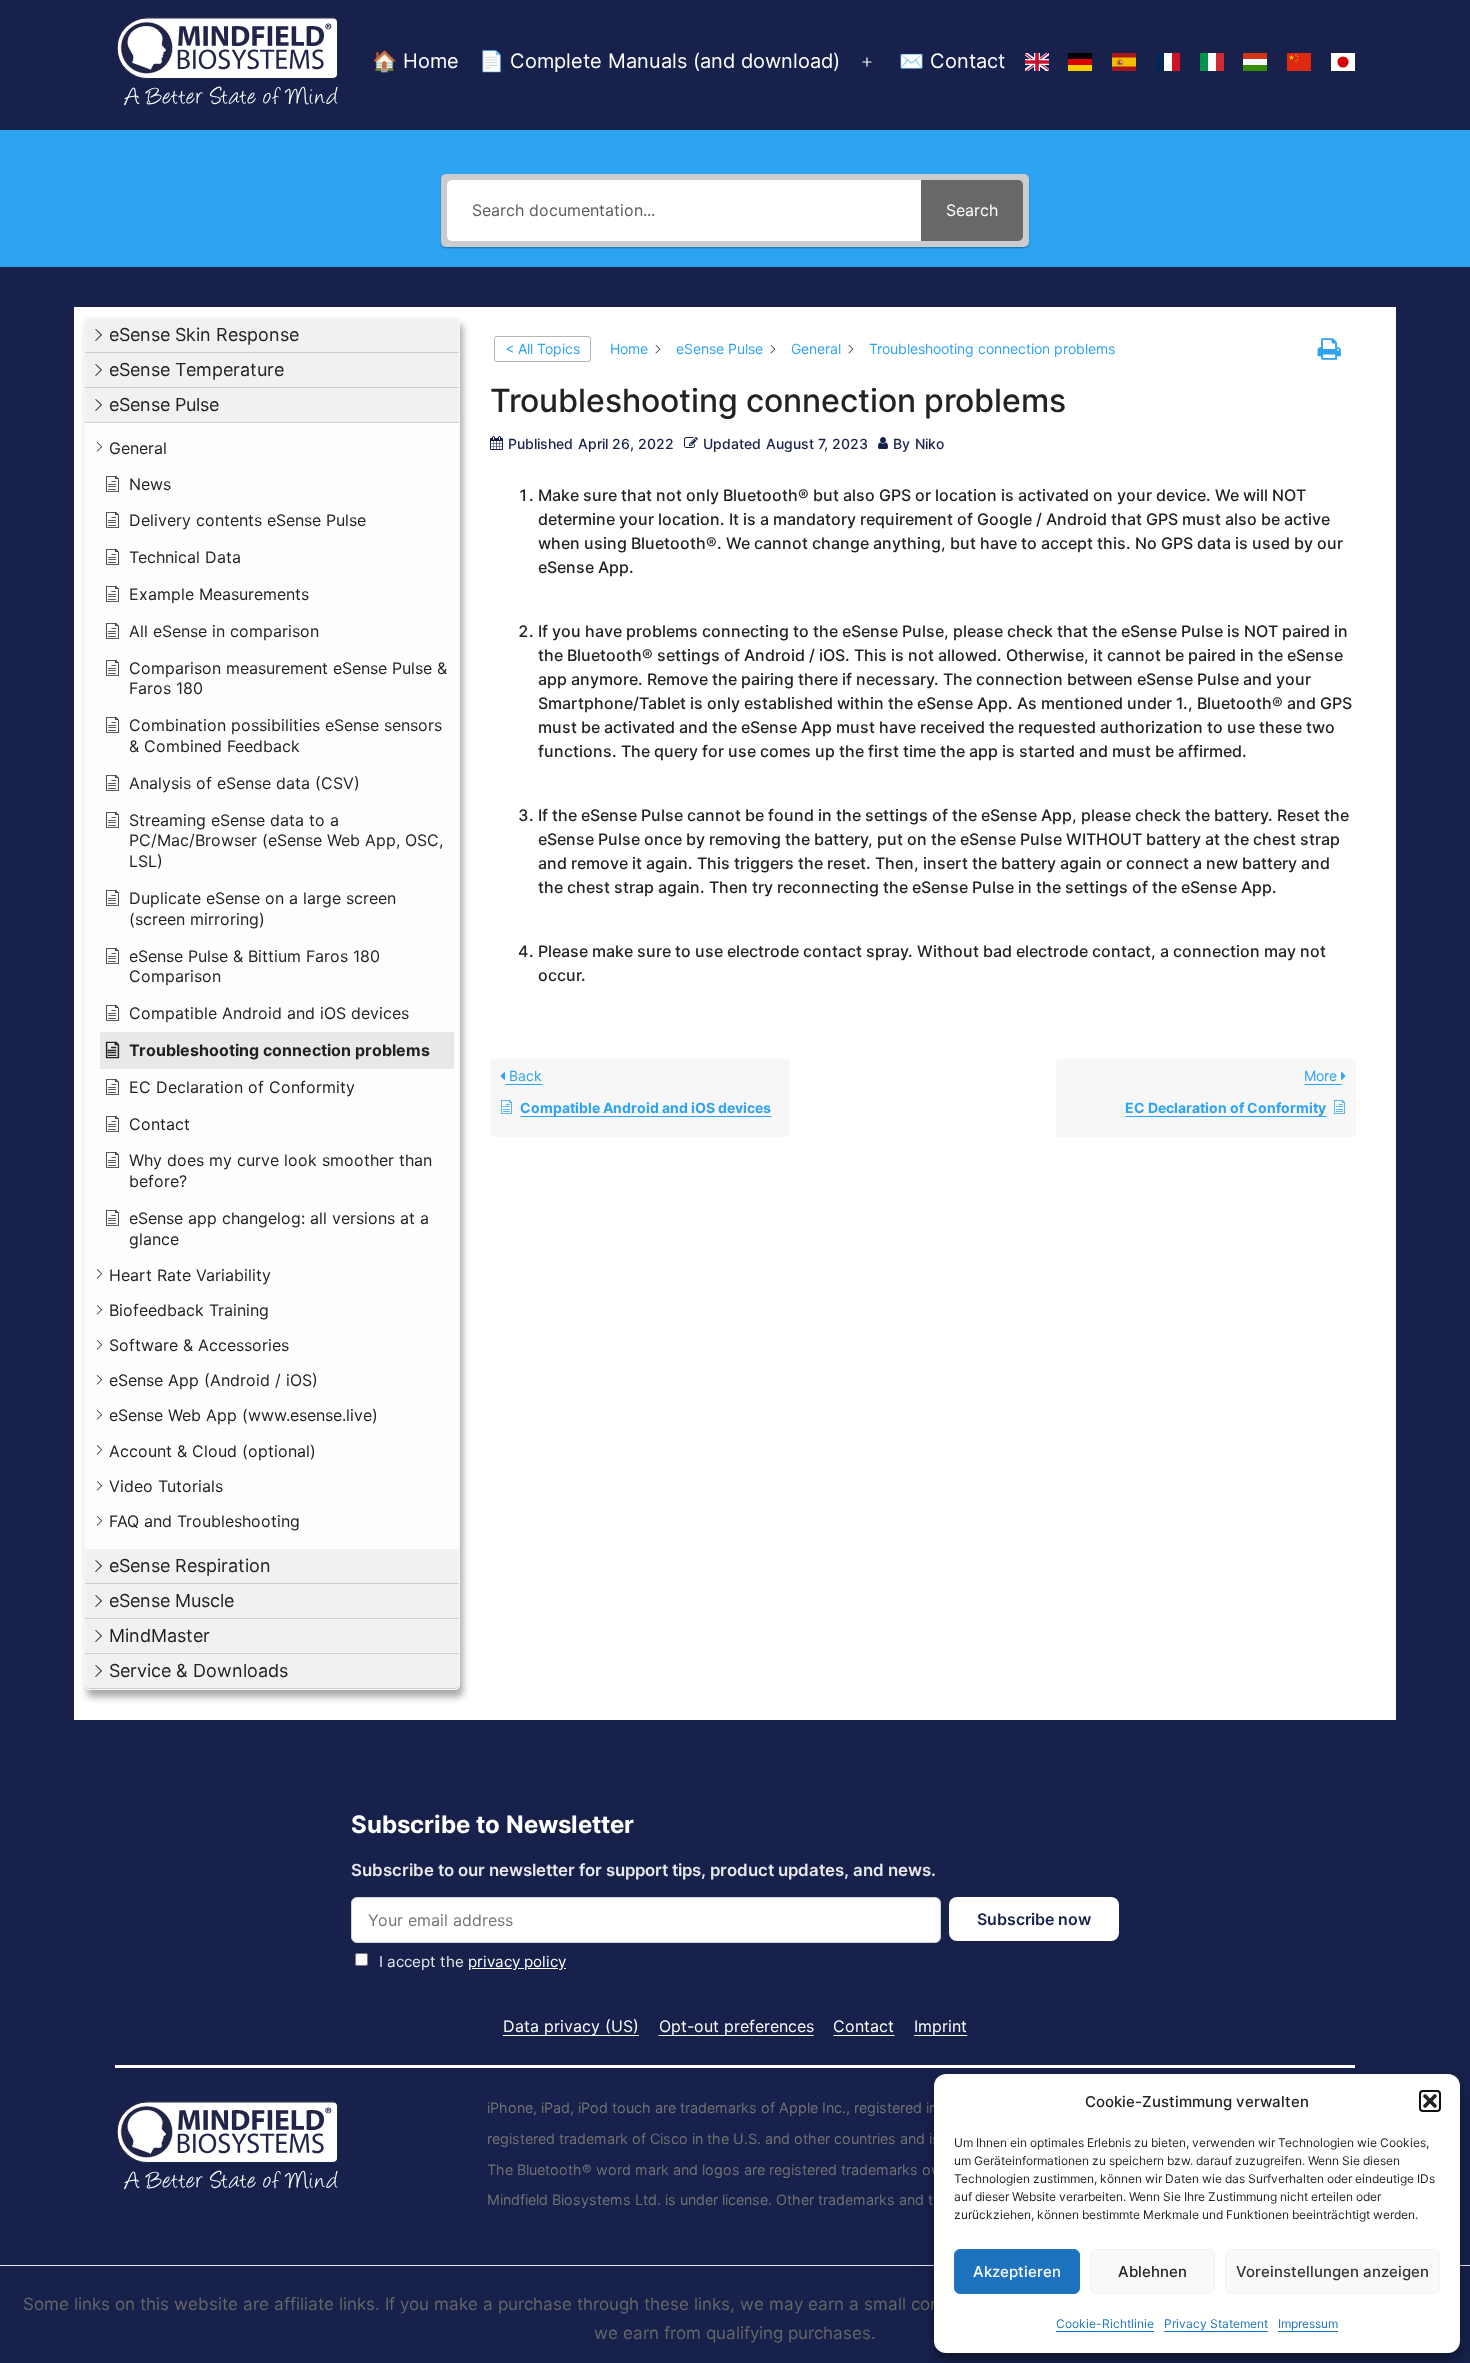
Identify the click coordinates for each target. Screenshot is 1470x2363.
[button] (1430, 2101)
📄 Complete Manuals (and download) (659, 61)
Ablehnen (1152, 2271)
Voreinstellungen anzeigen (1332, 2271)
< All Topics (542, 348)
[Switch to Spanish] (1124, 63)
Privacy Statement (1216, 2323)
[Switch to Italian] (1212, 63)
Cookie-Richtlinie (1105, 2323)
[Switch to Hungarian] (1256, 63)
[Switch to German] (1080, 63)
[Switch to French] (1168, 63)
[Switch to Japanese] (1343, 63)
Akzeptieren (1017, 2271)
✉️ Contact (952, 61)
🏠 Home (415, 61)
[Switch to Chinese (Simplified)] (1299, 63)
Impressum (1308, 2323)
